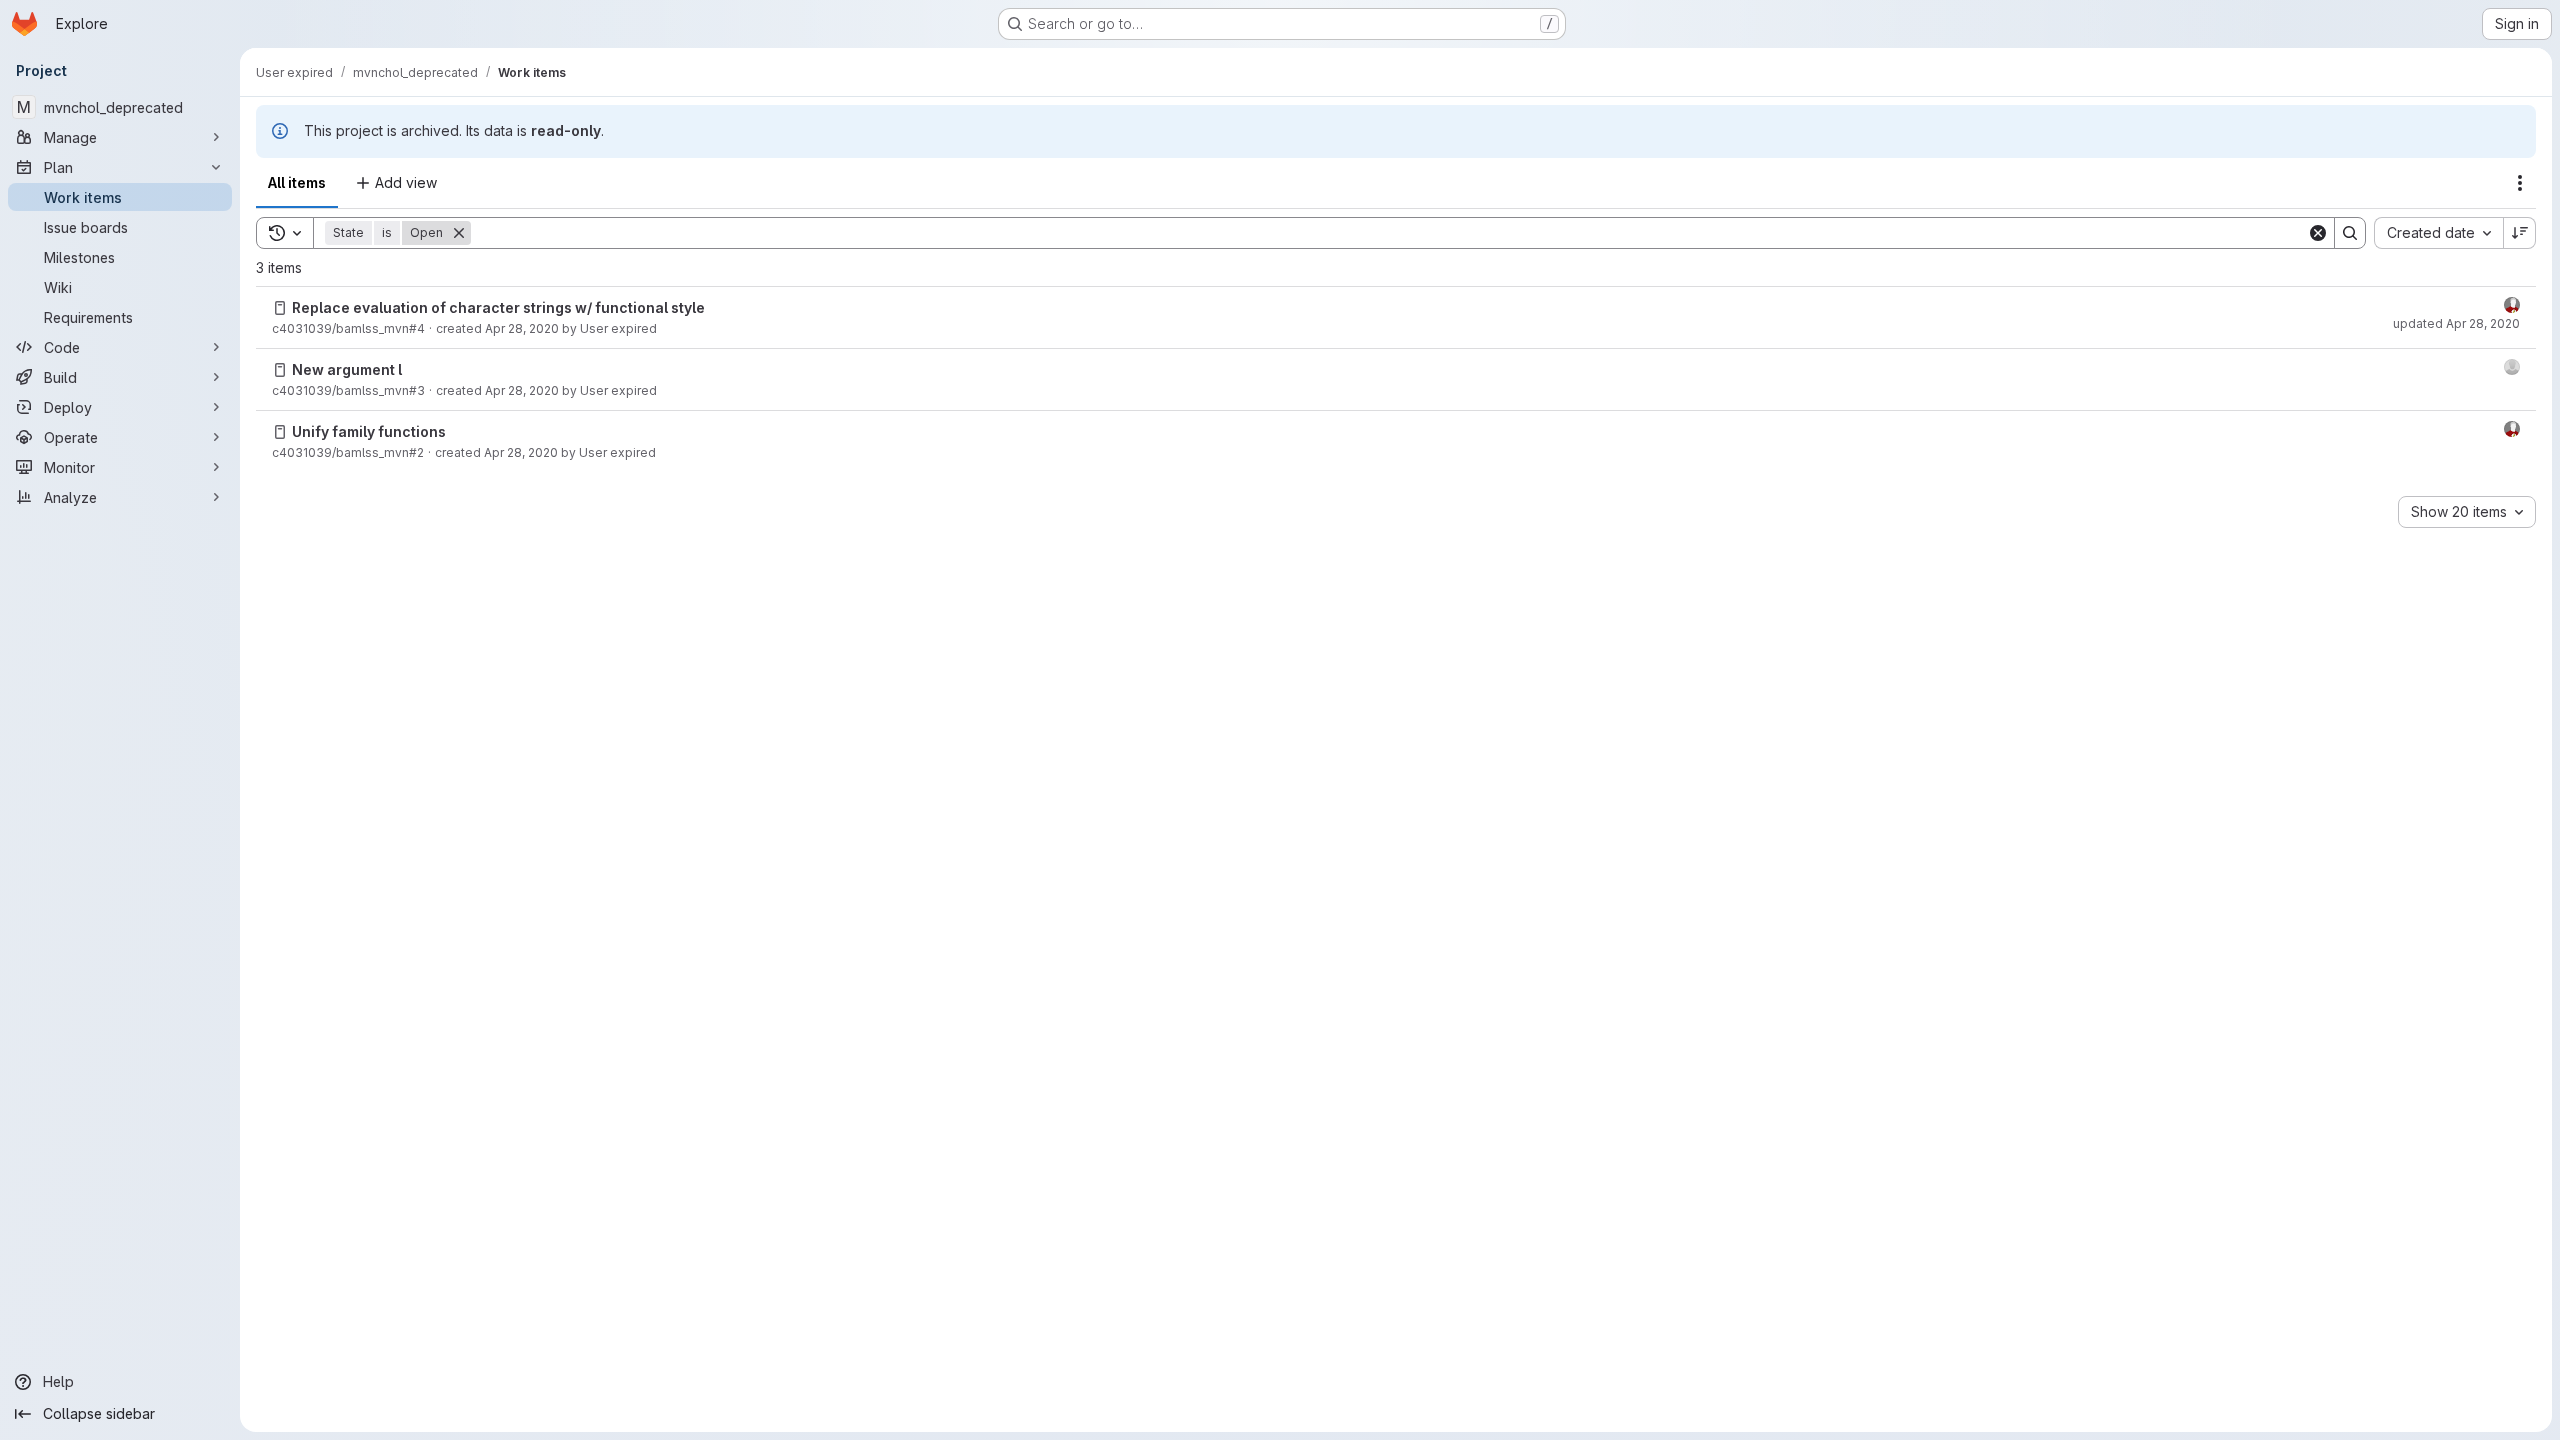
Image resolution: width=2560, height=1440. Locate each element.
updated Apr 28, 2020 (2456, 323)
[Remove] (459, 233)
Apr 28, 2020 (522, 328)
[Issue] (280, 308)
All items (297, 182)
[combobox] (2438, 233)
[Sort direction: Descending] (2520, 233)
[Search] (2350, 233)
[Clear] (2318, 233)
